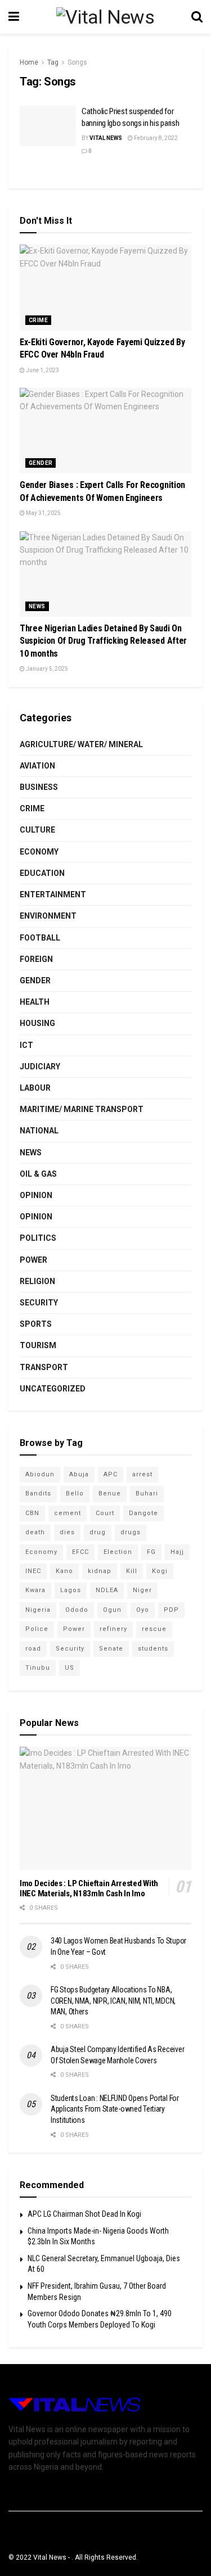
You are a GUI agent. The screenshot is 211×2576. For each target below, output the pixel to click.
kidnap (100, 1571)
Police (37, 1629)
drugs (131, 1532)
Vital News (106, 138)
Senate (111, 1649)
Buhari (147, 1493)
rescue (154, 1629)
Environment (48, 916)
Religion (37, 1281)
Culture (37, 830)
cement (68, 1513)
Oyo (143, 1610)
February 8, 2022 (155, 138)
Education (42, 873)
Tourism (38, 1345)
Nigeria (38, 1610)
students (153, 1649)
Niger (142, 1590)
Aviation (37, 766)
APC (111, 1474)
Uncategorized (53, 1389)
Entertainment (53, 894)
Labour (35, 1088)
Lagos (71, 1590)
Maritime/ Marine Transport (82, 1109)
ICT (26, 1045)
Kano (64, 1571)
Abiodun (40, 1474)
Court (105, 1513)
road (33, 1649)
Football (40, 938)
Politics (38, 1238)
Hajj (177, 1552)
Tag (53, 62)
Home (29, 62)
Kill (132, 1571)
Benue (110, 1493)
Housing (37, 1023)
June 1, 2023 (42, 370)
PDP (171, 1610)
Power (33, 1260)
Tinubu (38, 1668)
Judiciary (40, 1066)
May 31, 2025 (43, 513)
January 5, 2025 (46, 669)
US (69, 1668)
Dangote (143, 1513)
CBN (32, 1513)
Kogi (160, 1571)
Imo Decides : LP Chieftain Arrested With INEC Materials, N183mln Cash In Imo (89, 1889)
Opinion (36, 1195)
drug (98, 1532)
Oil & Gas (38, 1174)
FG (151, 1552)
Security (39, 1303)
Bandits (38, 1493)
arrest (142, 1474)
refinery (113, 1629)
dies (67, 1532)
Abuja (79, 1474)
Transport (44, 1367)
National (39, 1131)
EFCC (80, 1552)
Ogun (112, 1610)
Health (35, 1002)
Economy (39, 852)
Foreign (36, 959)
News (37, 606)
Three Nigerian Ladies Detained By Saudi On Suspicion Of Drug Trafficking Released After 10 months (103, 641)
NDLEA (107, 1590)
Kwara (35, 1590)
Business (39, 787)
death (35, 1532)
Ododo (77, 1610)
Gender (41, 463)
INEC (33, 1571)
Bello (75, 1493)
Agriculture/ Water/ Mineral (81, 744)
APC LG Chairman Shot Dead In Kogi (84, 2214)
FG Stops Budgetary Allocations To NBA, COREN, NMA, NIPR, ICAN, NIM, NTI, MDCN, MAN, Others (113, 2001)
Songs (77, 62)
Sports (36, 1324)
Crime (38, 320)
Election (118, 1552)
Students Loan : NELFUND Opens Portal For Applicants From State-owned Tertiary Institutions (115, 2109)
